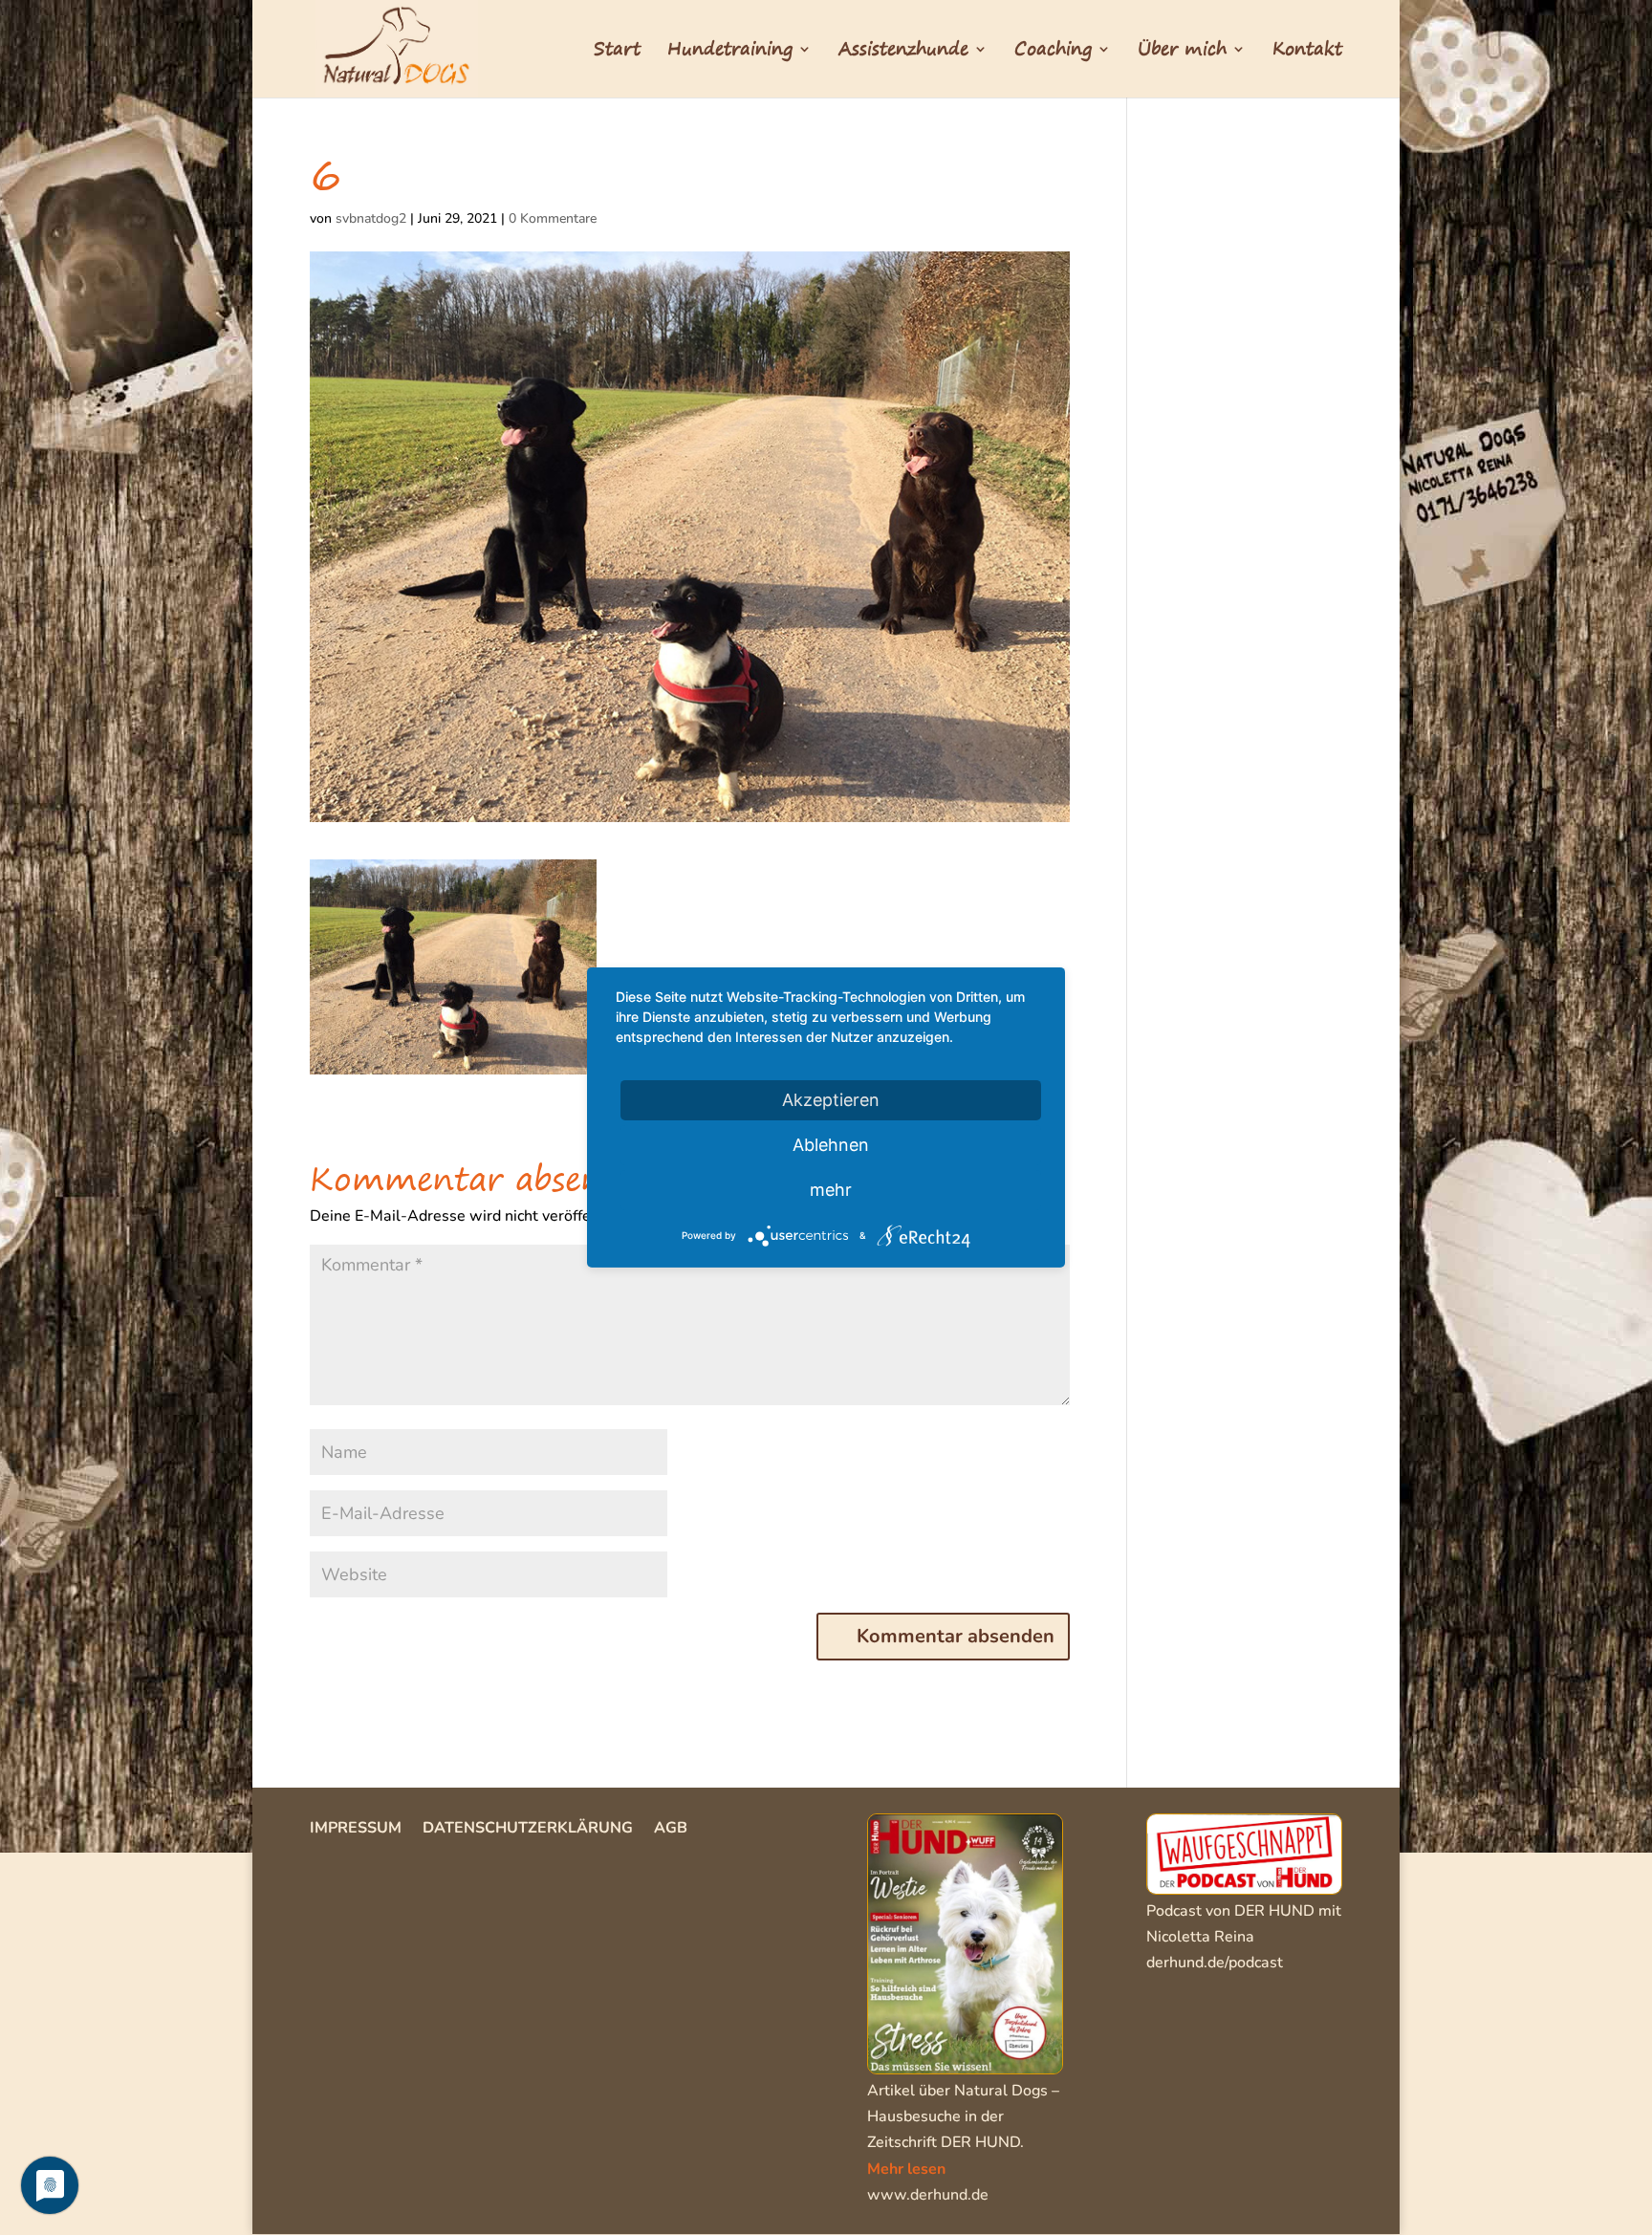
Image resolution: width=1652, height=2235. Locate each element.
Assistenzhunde (903, 53)
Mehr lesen (906, 2169)
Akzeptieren (831, 1100)
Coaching (1053, 53)
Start (617, 53)
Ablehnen (831, 1145)
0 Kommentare (553, 218)
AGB (671, 1830)
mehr (831, 1190)
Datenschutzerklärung (528, 1830)
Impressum (356, 1830)
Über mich (1182, 53)
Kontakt (1307, 53)
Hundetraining (730, 53)
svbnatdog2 (371, 218)
